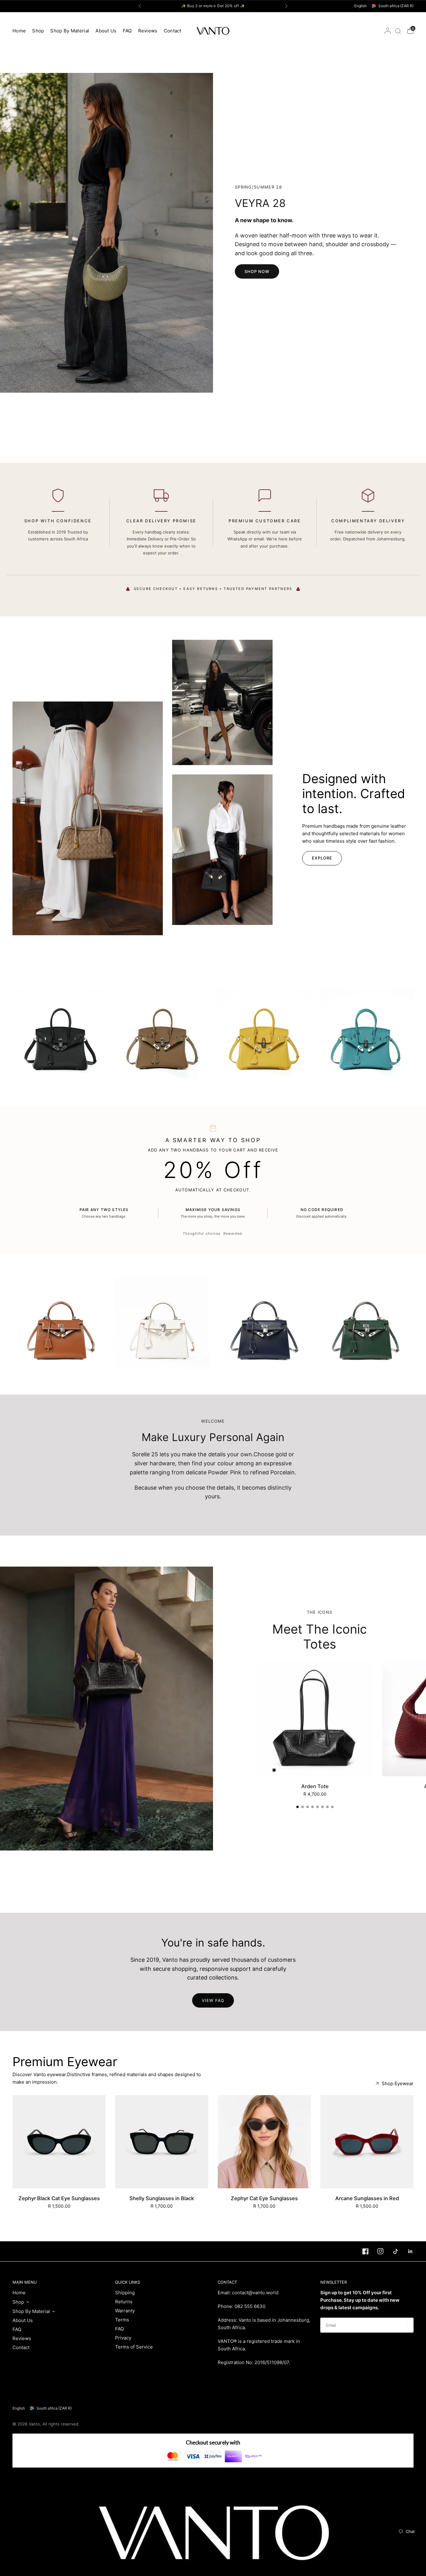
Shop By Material (70, 31)
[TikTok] (392, 2251)
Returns (124, 2302)
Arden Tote (315, 1786)
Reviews (148, 31)
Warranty (125, 2311)
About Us (106, 31)
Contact (173, 31)
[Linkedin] (407, 2251)
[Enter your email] (407, 2325)
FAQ (127, 31)
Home (19, 31)
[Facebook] (362, 2251)
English (361, 6)
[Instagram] (377, 2251)
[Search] (398, 31)
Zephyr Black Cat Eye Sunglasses (59, 2198)
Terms (122, 2320)
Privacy (123, 2338)
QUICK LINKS (128, 2282)
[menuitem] (21, 31)
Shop (38, 31)
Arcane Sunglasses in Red (367, 2198)
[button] (257, 271)
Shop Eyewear (398, 2083)
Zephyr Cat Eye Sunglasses (264, 2198)
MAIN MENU (25, 2282)
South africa (396, 6)
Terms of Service (134, 2347)
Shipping (125, 2293)
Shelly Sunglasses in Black (162, 2198)
